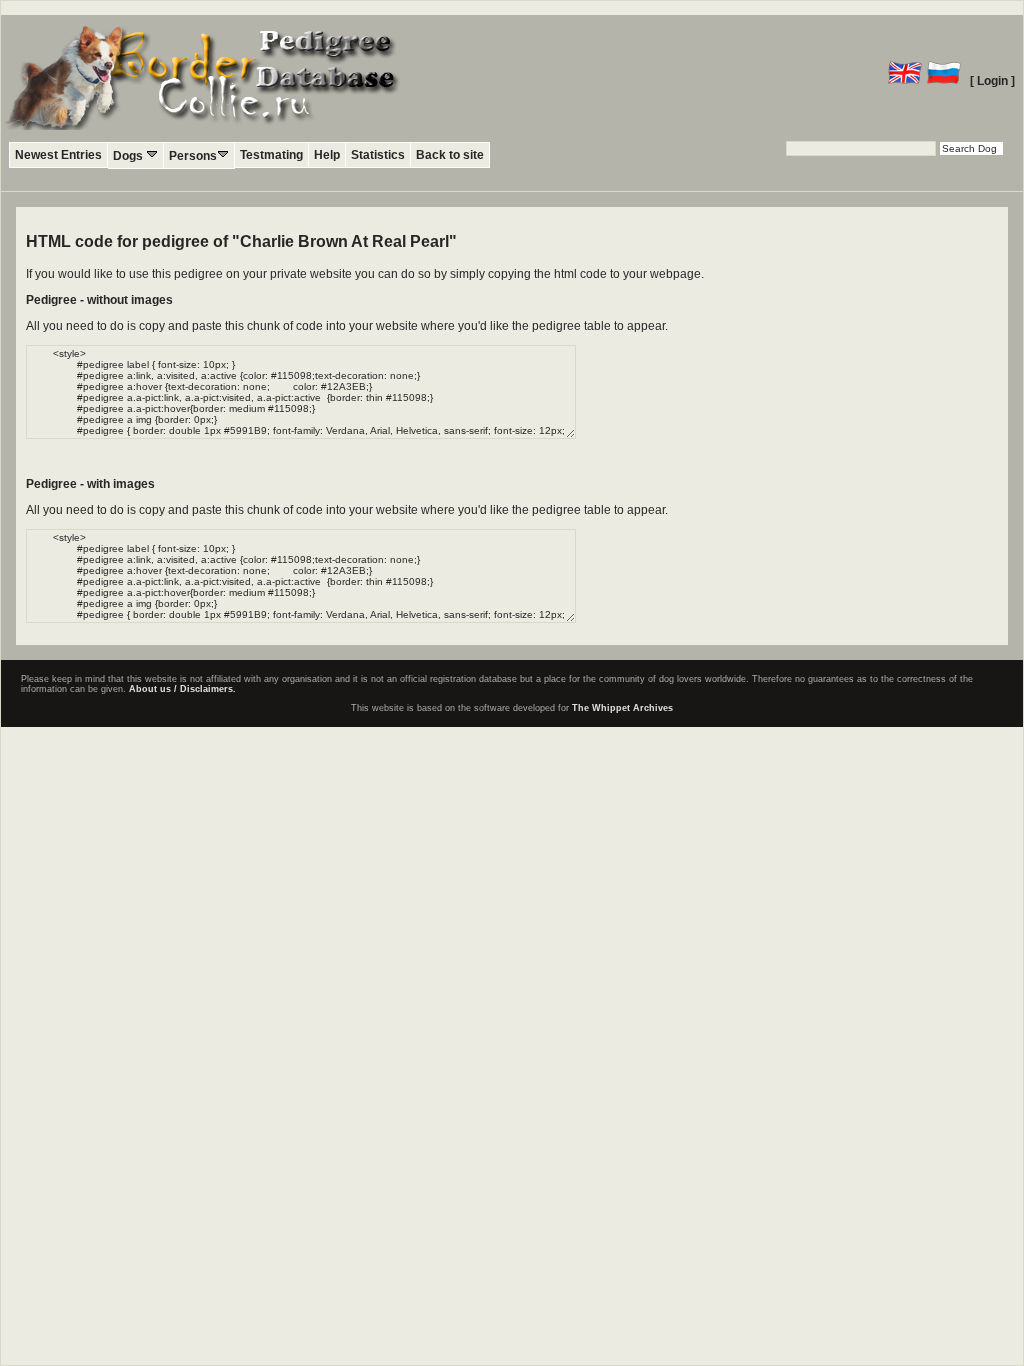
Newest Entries (58, 155)
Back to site (450, 155)
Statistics (378, 155)
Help (327, 155)
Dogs (129, 156)
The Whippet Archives (622, 708)
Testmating (271, 155)
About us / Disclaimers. (182, 689)
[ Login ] (992, 81)
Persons (193, 156)
